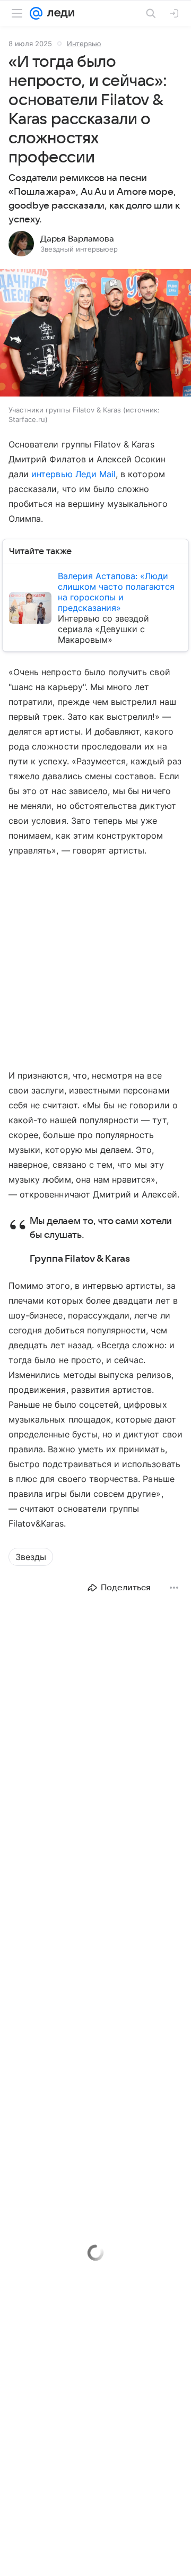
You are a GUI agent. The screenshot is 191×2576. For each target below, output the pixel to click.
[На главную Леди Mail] (58, 13)
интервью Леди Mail (73, 474)
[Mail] (36, 13)
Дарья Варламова (77, 239)
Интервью (84, 44)
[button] (95, 334)
